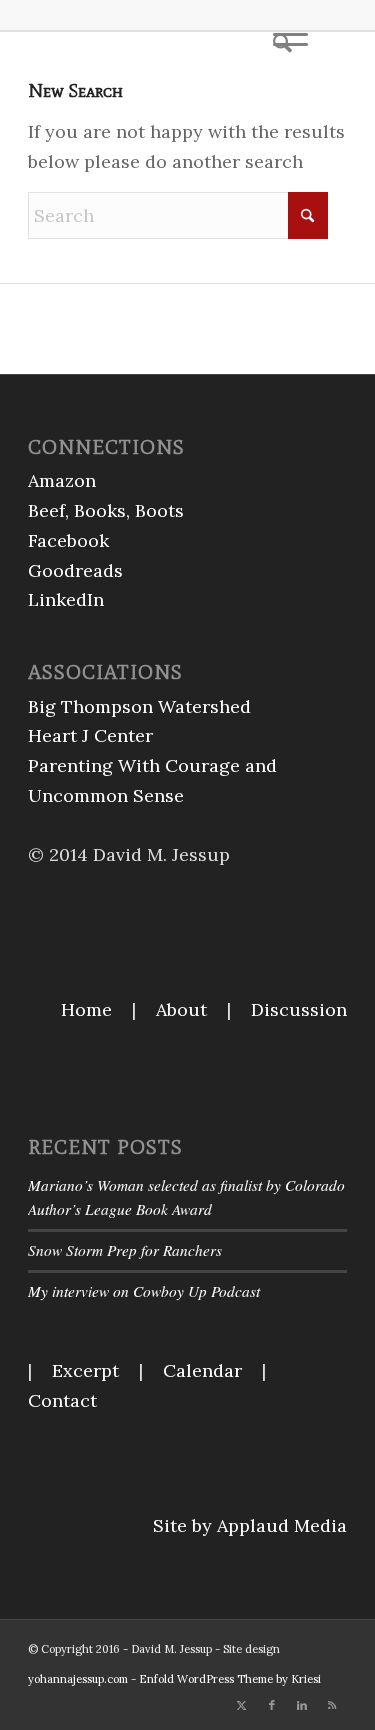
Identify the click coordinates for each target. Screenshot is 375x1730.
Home (86, 1009)
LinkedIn (66, 599)
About (181, 1009)
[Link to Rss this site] (332, 1705)
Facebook (68, 540)
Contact (62, 1400)
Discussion (299, 1009)
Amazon (62, 480)
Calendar (202, 1370)
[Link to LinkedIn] (302, 1705)
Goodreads (75, 570)
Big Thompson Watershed (139, 706)
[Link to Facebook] (272, 1705)
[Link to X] (242, 1705)
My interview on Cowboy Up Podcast (144, 1291)
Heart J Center (90, 735)
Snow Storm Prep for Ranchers (125, 1250)
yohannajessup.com (78, 1679)
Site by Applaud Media (250, 1525)
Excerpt (85, 1370)
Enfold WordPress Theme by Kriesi (230, 1679)
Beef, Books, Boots (106, 510)
